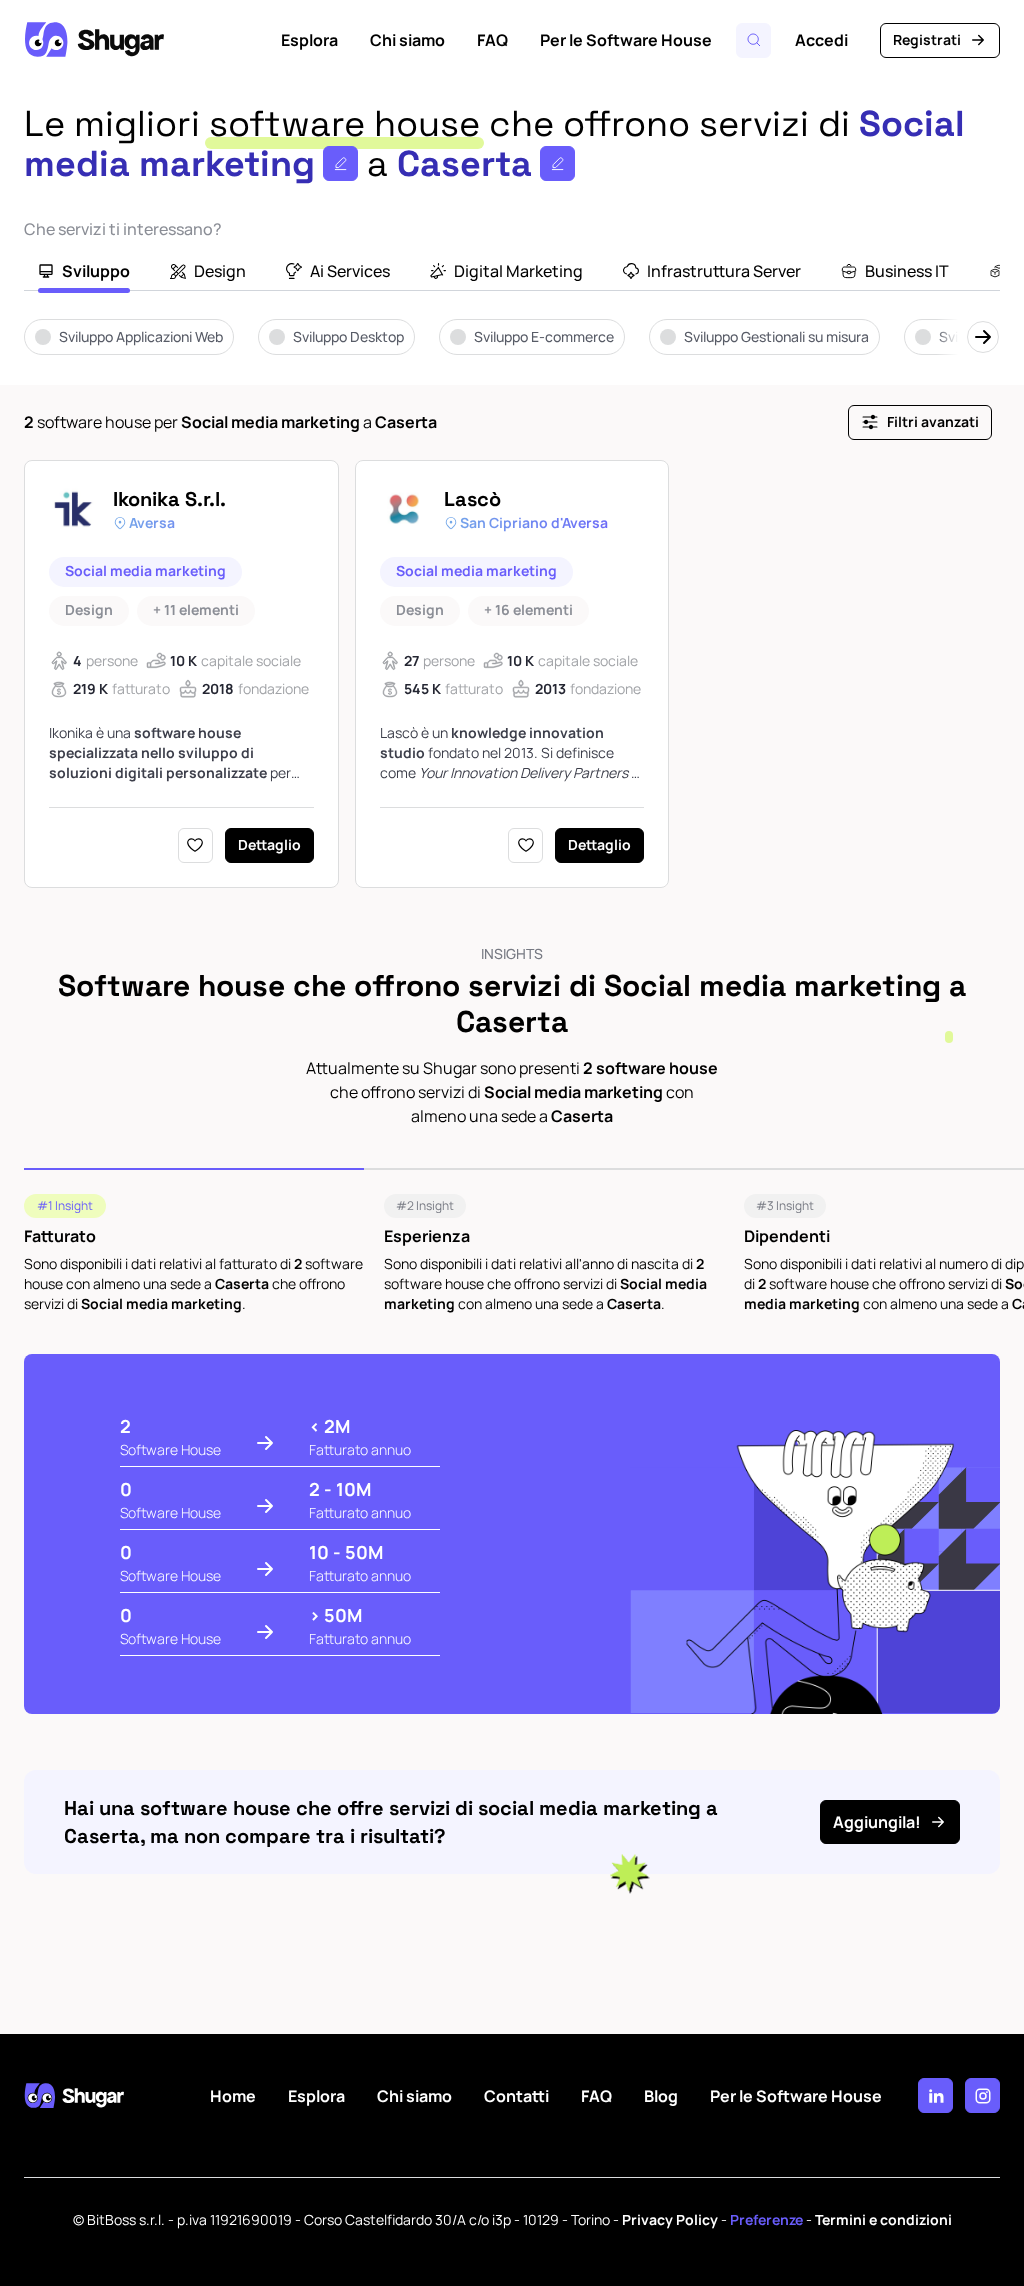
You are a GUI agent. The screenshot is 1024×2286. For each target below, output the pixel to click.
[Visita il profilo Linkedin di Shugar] (935, 2095)
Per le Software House (626, 40)
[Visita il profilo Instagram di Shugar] (982, 2095)
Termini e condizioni (883, 2219)
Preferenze (766, 2219)
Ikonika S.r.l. (169, 499)
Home (233, 2096)
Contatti (516, 2096)
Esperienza (427, 1236)
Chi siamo (407, 40)
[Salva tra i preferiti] (195, 845)
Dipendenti (787, 1236)
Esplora (309, 40)
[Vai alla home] (94, 40)
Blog (661, 2096)
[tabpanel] (512, 351)
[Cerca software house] (753, 40)
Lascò (472, 499)
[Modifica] (340, 163)
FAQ (492, 40)
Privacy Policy (670, 2219)
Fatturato (60, 1236)
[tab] (84, 273)
